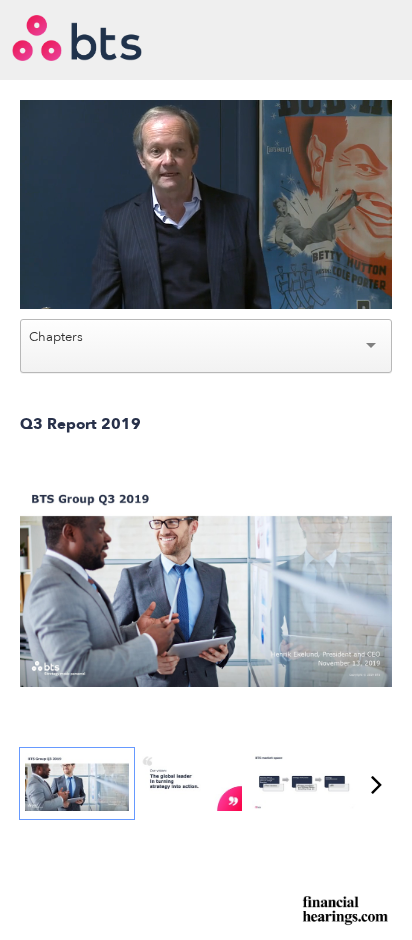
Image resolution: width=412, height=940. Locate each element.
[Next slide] (377, 586)
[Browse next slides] (376, 784)
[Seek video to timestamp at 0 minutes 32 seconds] (304, 783)
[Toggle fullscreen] (377, 493)
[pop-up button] (332, 279)
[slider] (206, 249)
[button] (208, 207)
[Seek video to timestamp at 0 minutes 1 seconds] (77, 783)
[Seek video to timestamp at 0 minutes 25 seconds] (191, 783)
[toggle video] (302, 279)
